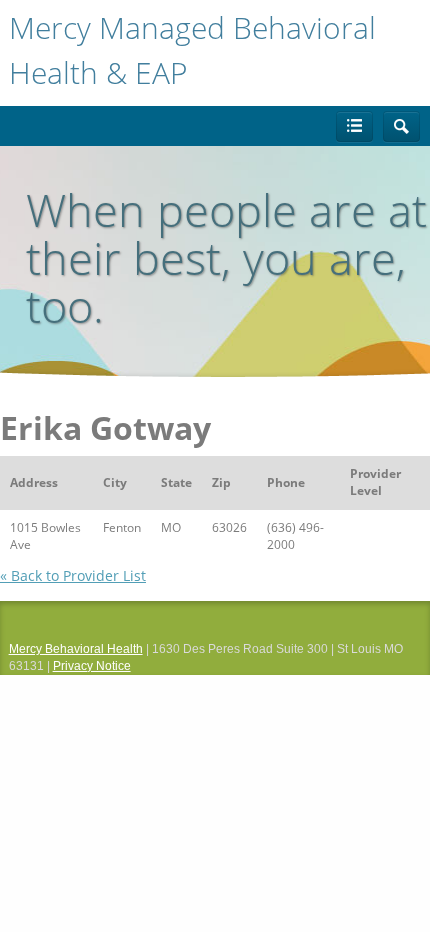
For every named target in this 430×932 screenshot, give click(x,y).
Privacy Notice (92, 666)
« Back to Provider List (73, 575)
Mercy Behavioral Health (76, 649)
